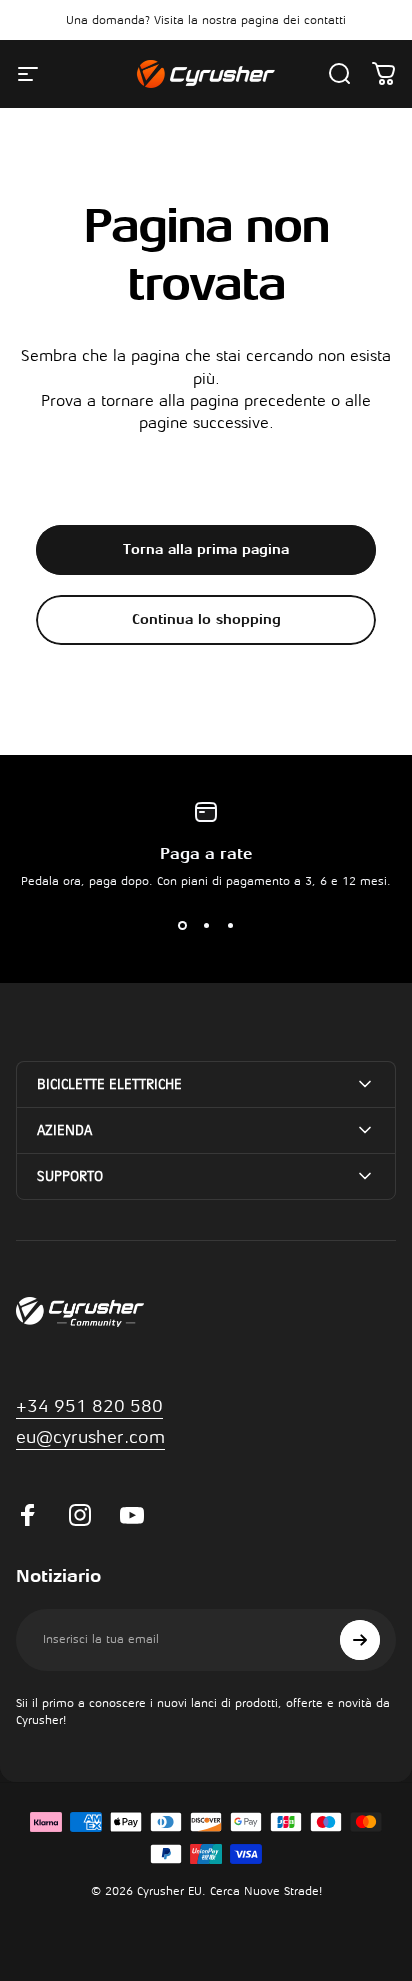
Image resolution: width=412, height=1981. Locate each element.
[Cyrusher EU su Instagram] (80, 1515)
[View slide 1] (182, 926)
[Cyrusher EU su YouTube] (132, 1515)
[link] (90, 1437)
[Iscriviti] (360, 1640)
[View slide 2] (206, 926)
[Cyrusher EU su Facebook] (28, 1515)
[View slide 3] (230, 926)
